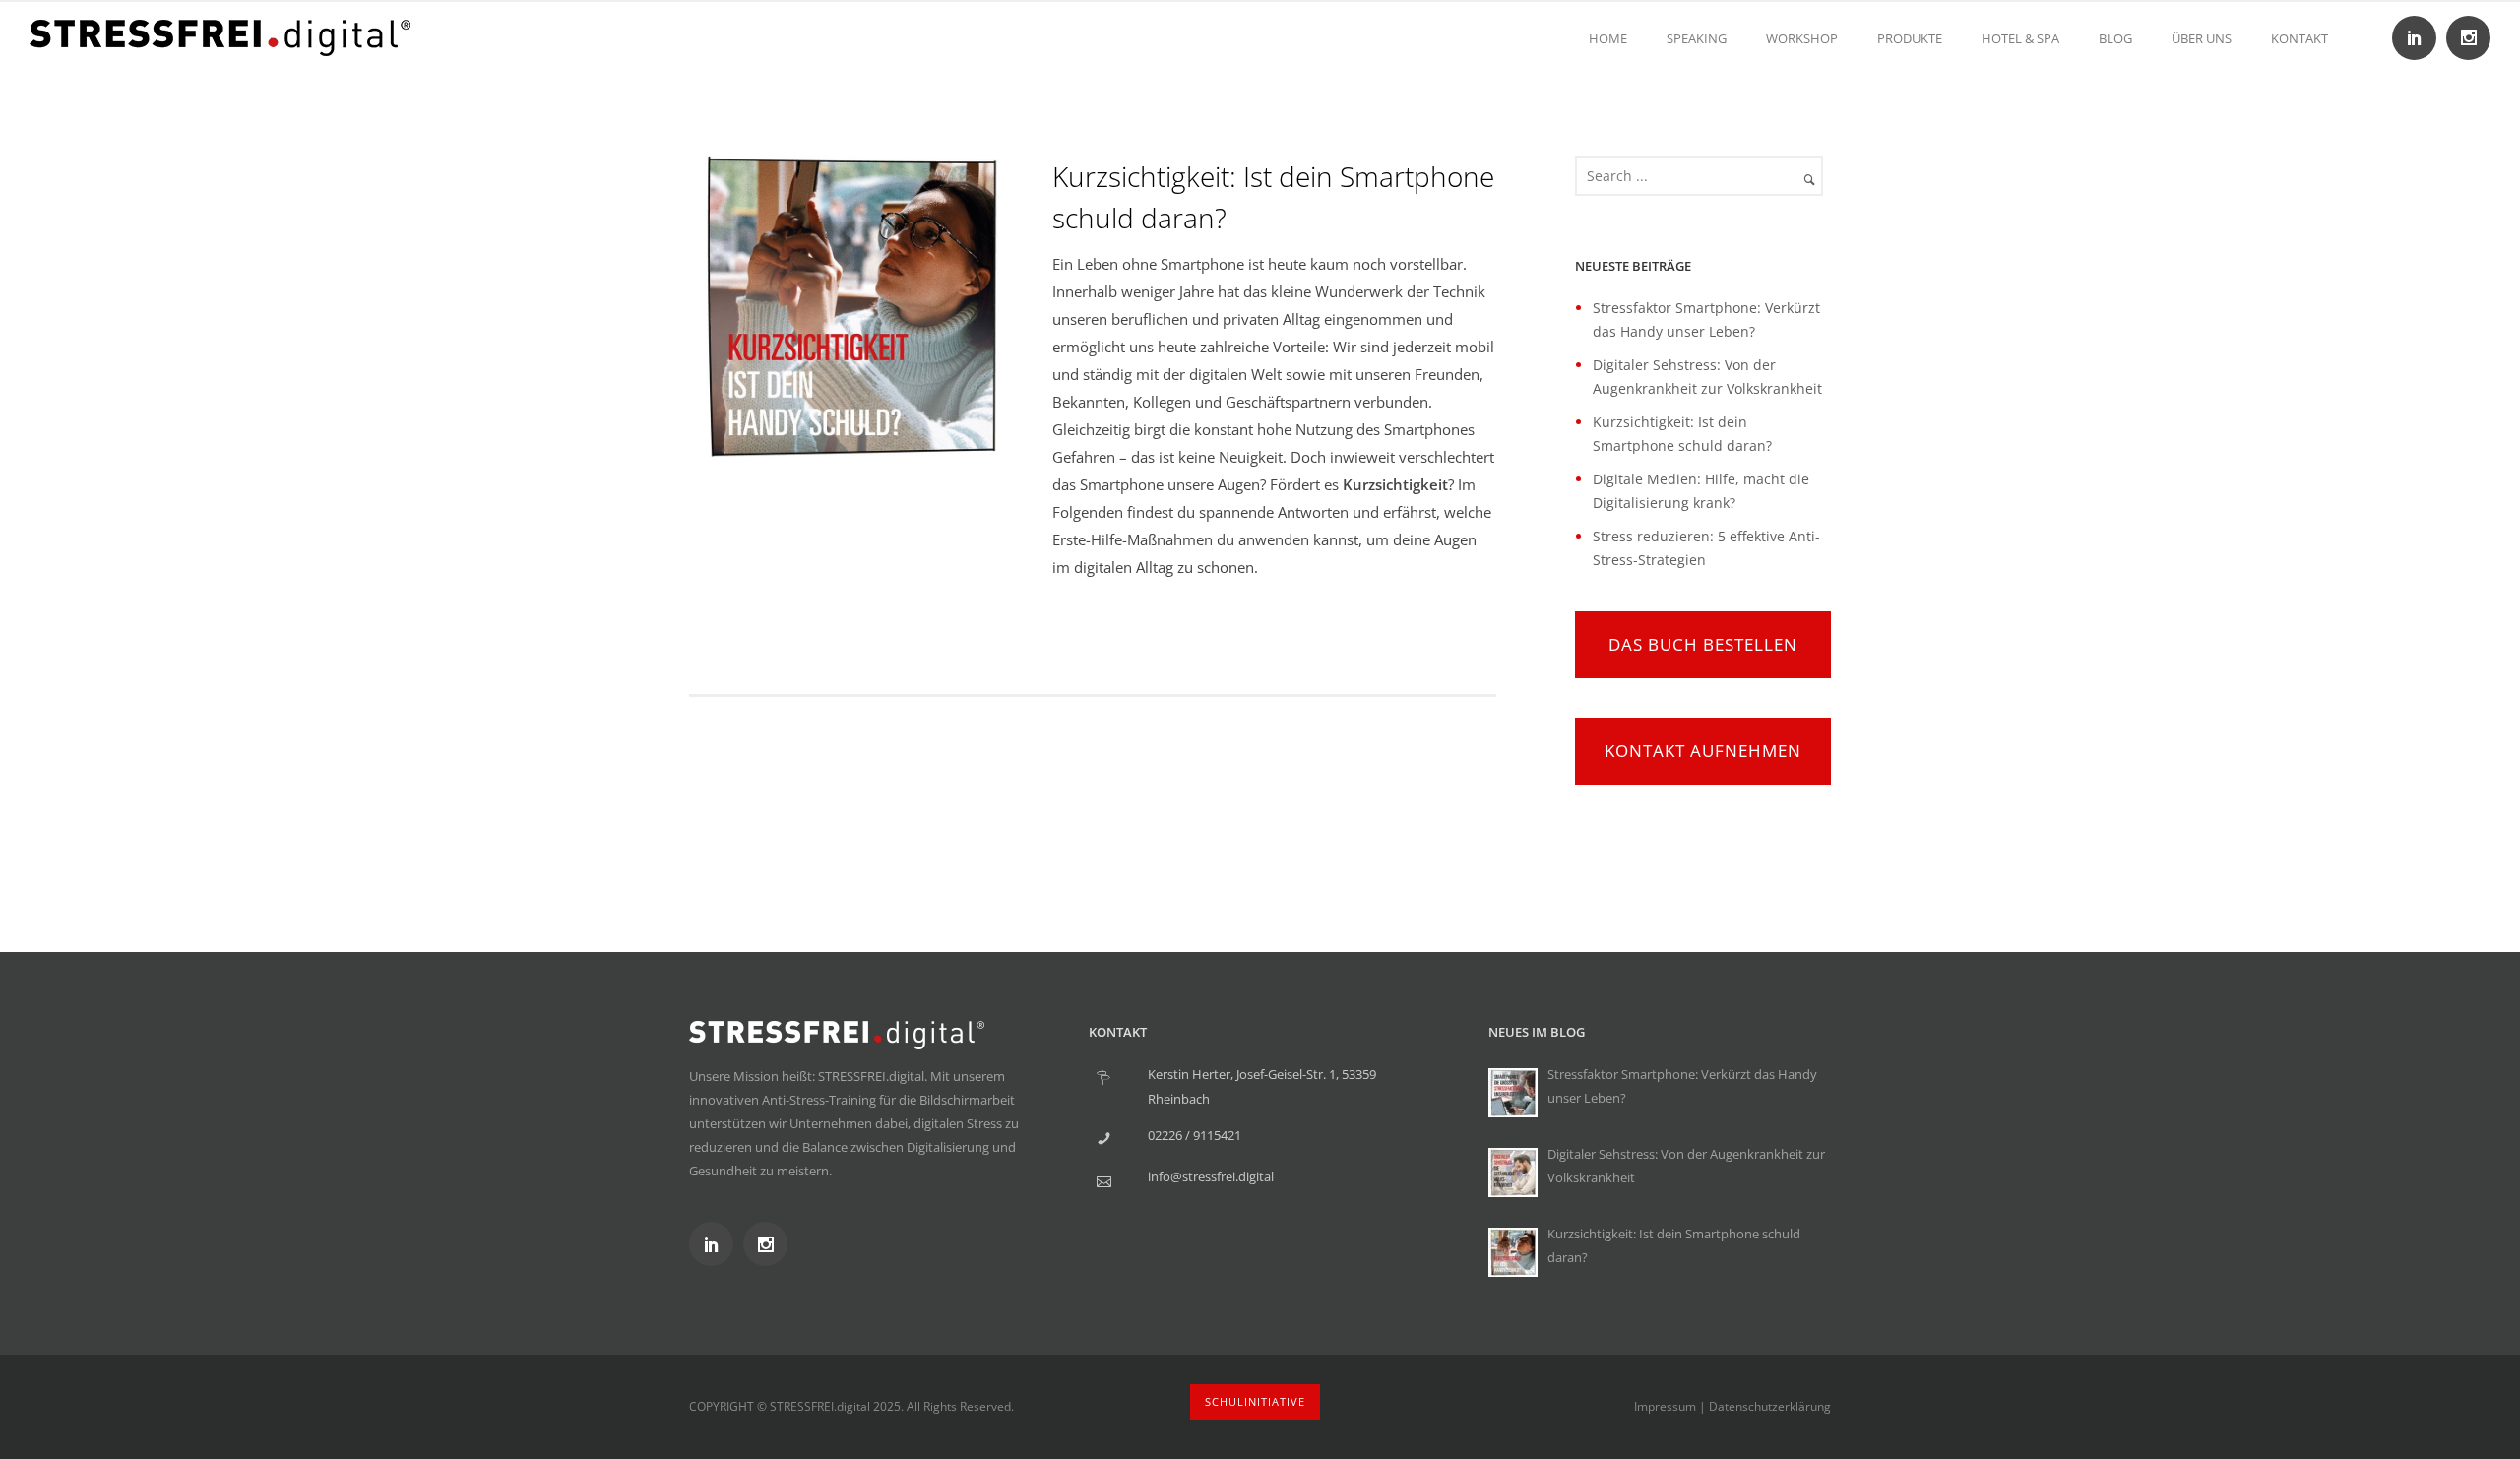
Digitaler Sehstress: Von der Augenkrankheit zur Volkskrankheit (1686, 1166)
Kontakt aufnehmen (1703, 751)
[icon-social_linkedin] (2419, 38)
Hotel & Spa (2020, 38)
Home (1608, 38)
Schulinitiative (1255, 1401)
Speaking (1697, 38)
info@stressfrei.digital (1211, 1176)
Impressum (1665, 1406)
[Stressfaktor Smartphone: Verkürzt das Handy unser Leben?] (1513, 1093)
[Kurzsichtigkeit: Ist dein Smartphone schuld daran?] (1513, 1252)
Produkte (1910, 38)
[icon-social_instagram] (2468, 38)
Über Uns (2202, 38)
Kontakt (2299, 38)
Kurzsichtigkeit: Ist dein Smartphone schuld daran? (1273, 197)
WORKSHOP (1802, 38)
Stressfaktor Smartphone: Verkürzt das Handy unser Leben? (1682, 1086)
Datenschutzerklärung (1770, 1406)
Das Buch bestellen (1703, 644)
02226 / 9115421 (1195, 1135)
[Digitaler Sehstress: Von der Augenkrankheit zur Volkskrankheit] (1513, 1173)
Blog (2115, 38)
